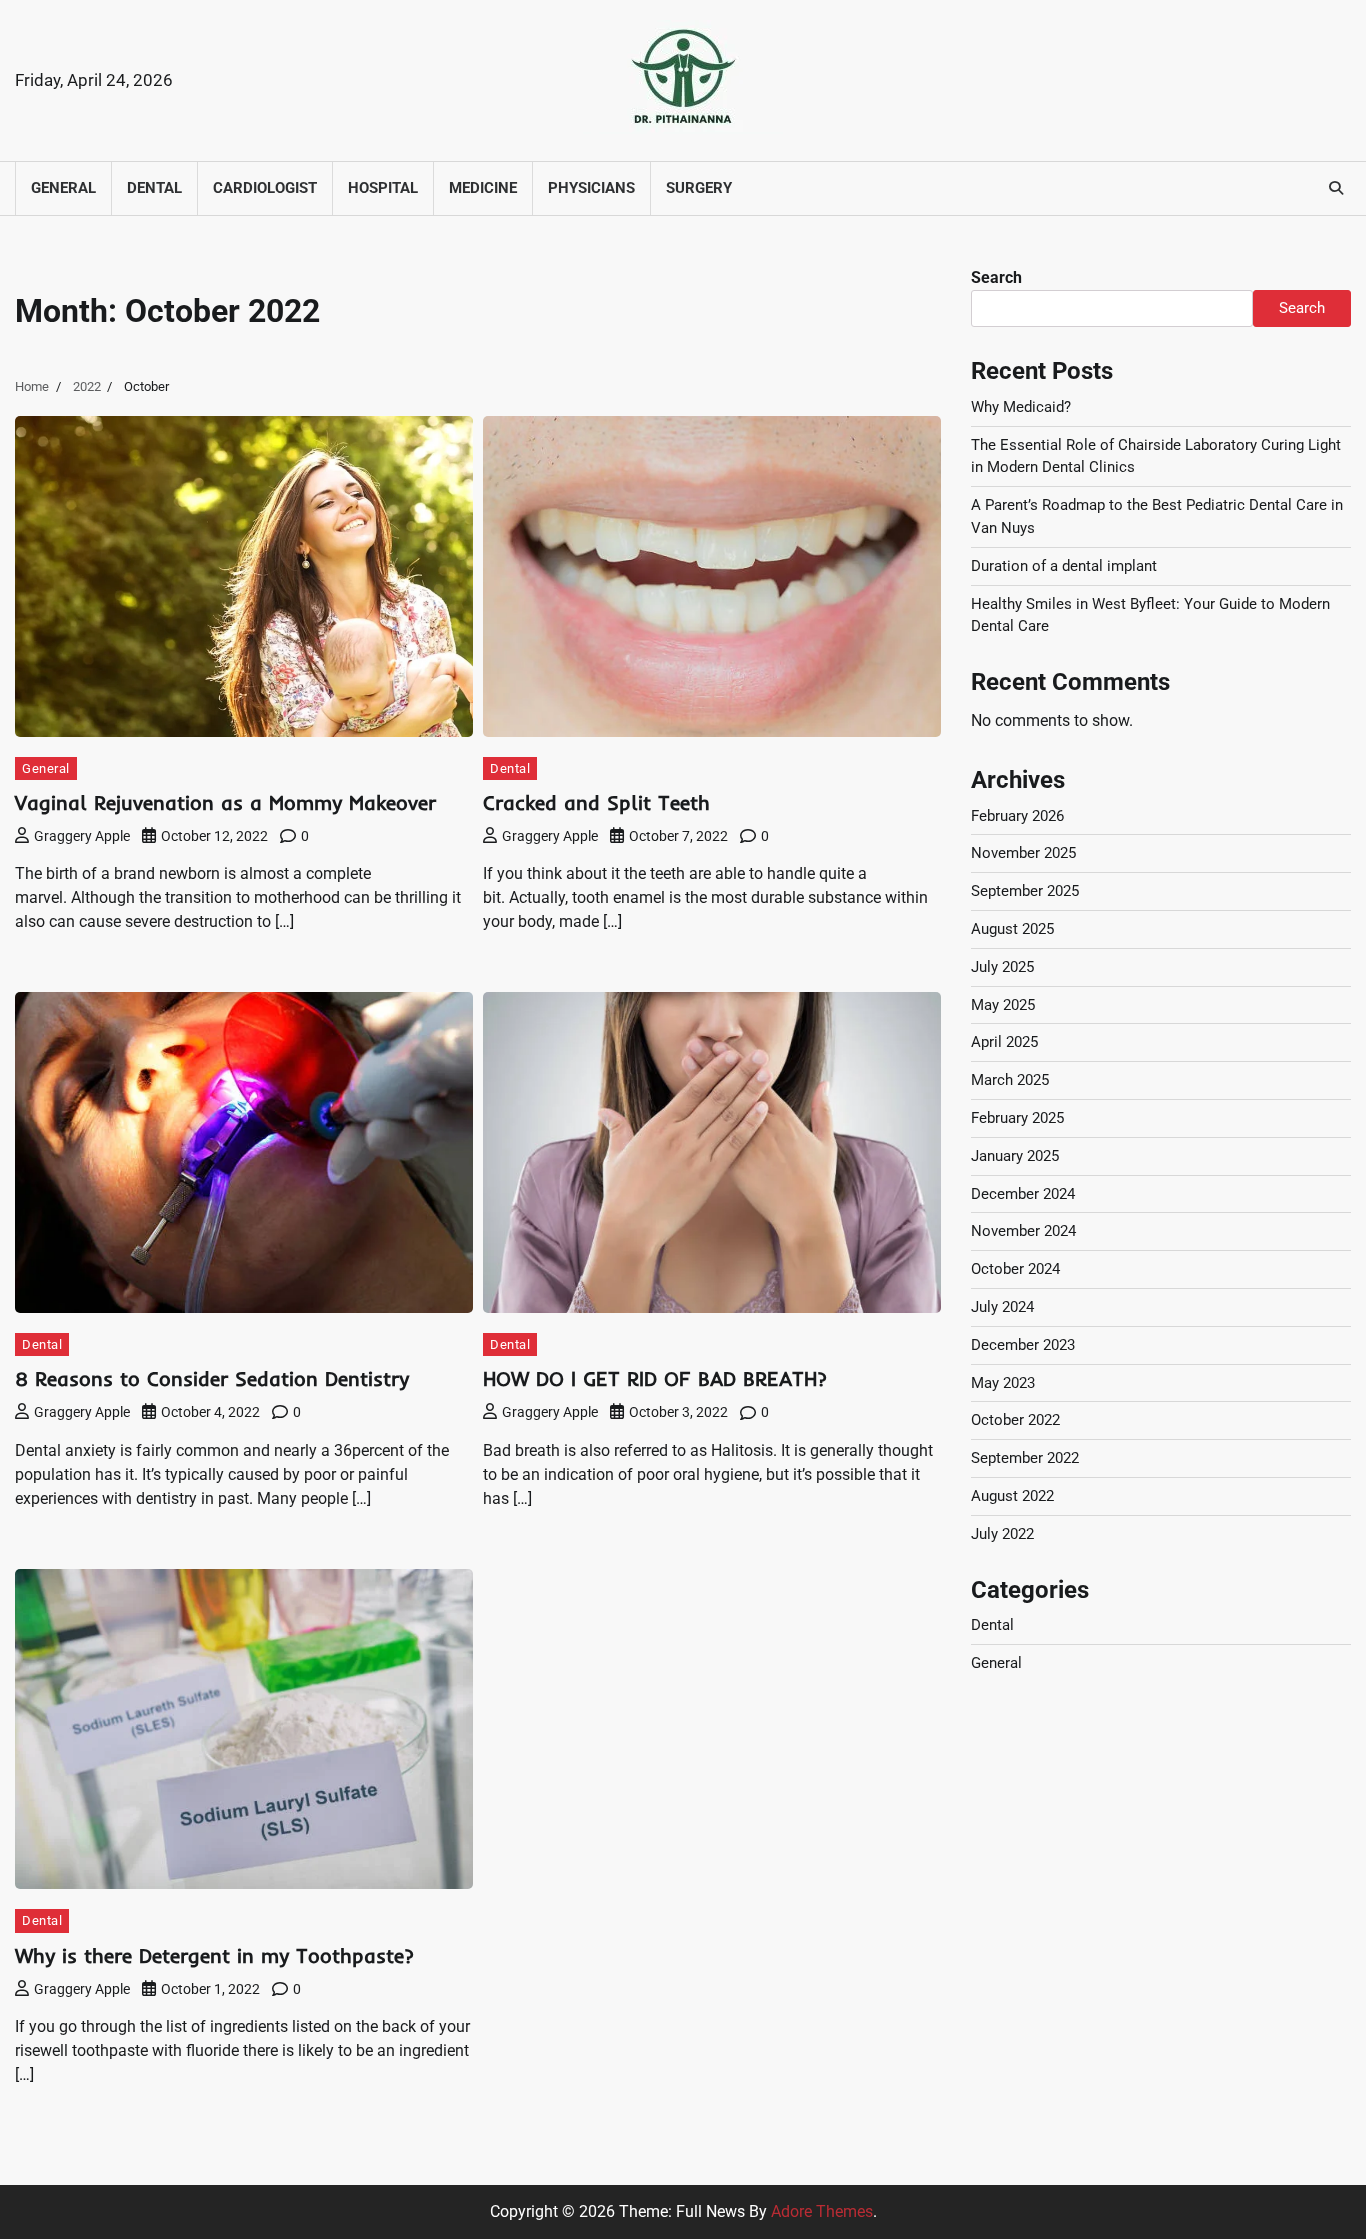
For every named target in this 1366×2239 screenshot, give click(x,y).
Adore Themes (822, 2211)
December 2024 (1023, 1194)
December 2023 (1023, 1345)
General (63, 188)
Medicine (483, 188)
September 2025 (1025, 891)
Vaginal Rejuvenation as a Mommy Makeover (225, 802)
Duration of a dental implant (1064, 566)
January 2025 (1015, 1156)
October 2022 (1015, 1420)
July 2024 (1002, 1307)
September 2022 (1025, 1458)
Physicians (591, 188)
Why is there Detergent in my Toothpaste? (214, 1955)
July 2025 (1002, 967)
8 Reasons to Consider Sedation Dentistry (212, 1378)
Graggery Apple (82, 836)
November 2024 (1023, 1231)
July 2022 (1002, 1534)
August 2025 (1012, 929)
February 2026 (1017, 816)
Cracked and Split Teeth (596, 802)
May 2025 (1003, 1005)
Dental (154, 188)
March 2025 (1010, 1080)
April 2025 (1004, 1042)
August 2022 (1012, 1496)
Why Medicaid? (1021, 407)
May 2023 (1003, 1383)
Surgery (699, 188)
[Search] (1336, 188)
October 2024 (1015, 1269)
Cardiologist (265, 188)
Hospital (383, 188)
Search (996, 277)
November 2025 (1023, 853)
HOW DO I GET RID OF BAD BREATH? (655, 1378)
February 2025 (1017, 1118)
